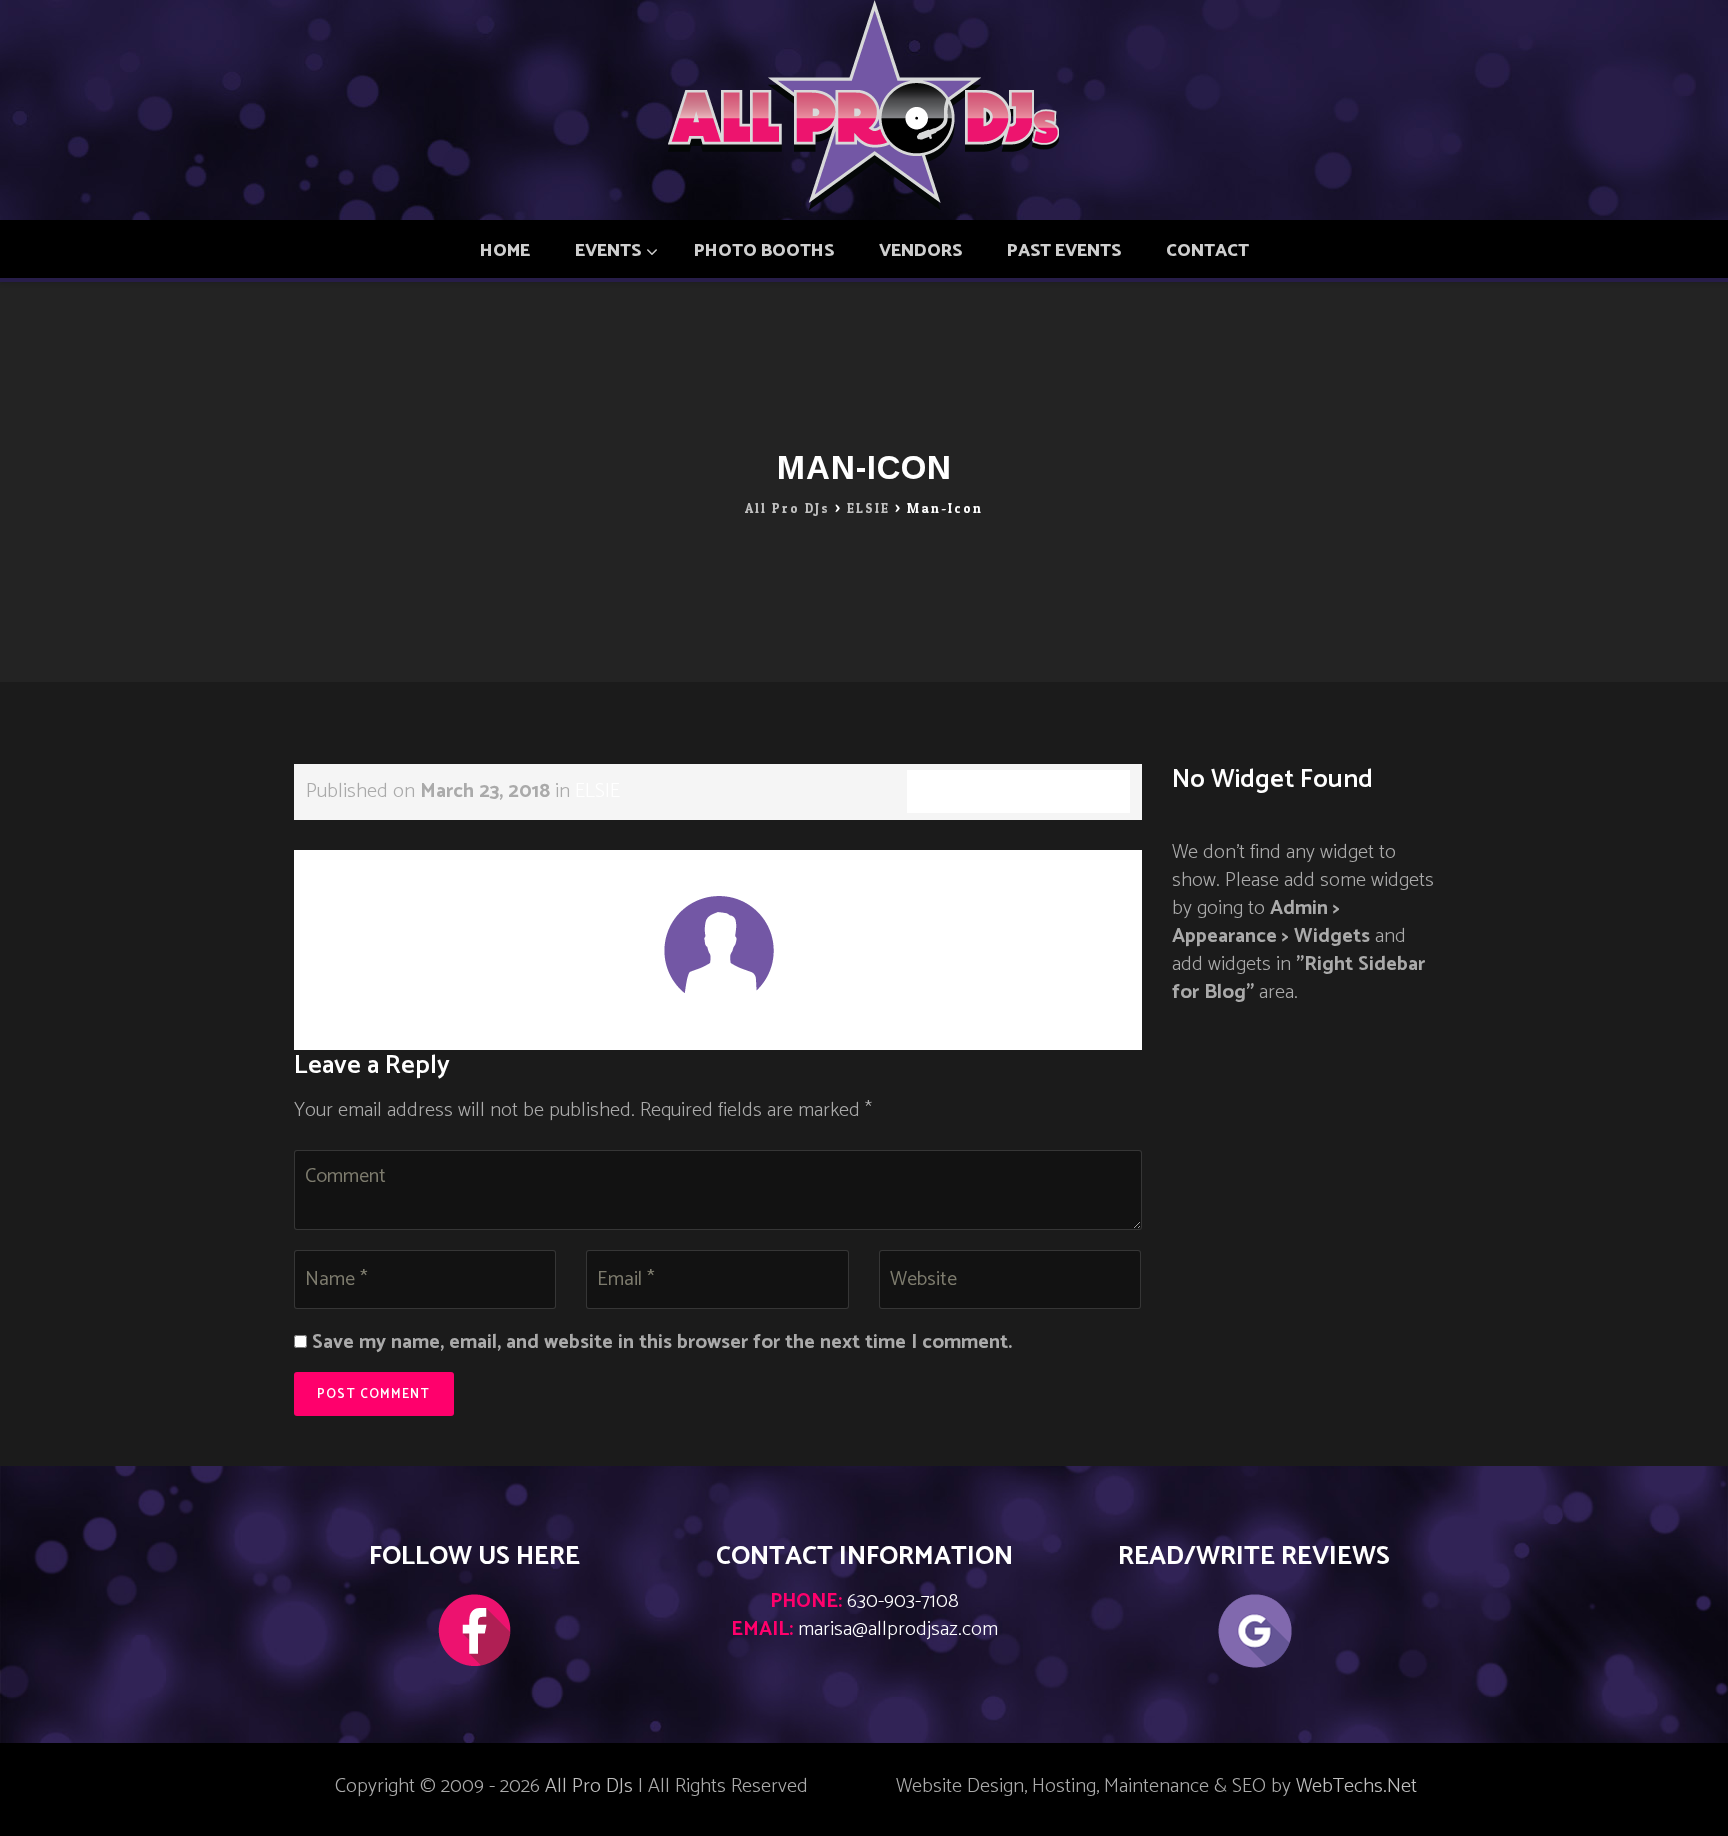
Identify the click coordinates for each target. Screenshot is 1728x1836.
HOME (505, 251)
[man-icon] (718, 949)
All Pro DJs (589, 1786)
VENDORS (920, 251)
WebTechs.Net (1356, 1786)
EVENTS (608, 251)
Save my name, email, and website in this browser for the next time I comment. (662, 1343)
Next (1104, 863)
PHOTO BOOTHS (764, 251)
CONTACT (1207, 251)
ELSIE (597, 791)
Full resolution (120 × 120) (1018, 791)
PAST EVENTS (1064, 251)
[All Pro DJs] (864, 105)
